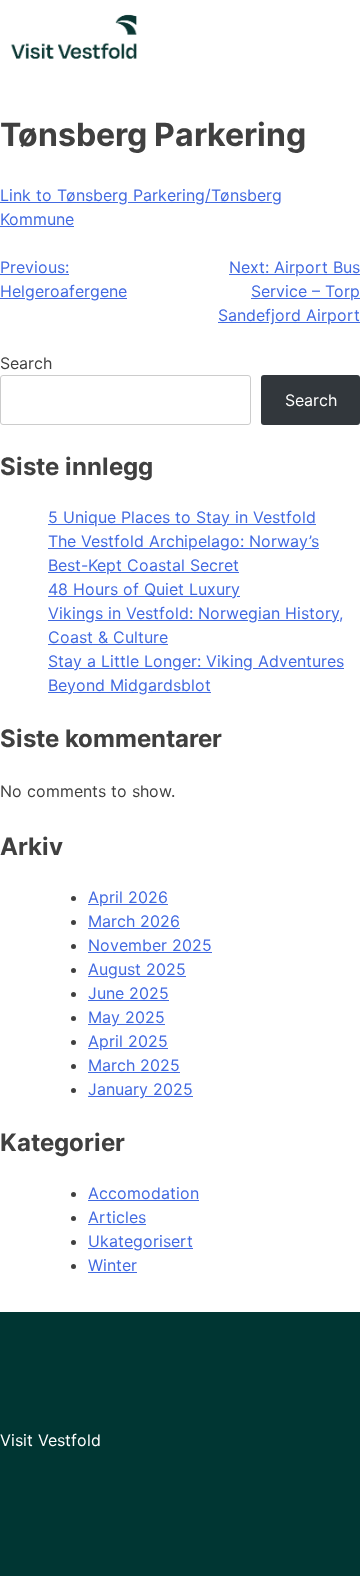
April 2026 (128, 897)
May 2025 (126, 1017)
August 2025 (137, 969)
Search (26, 363)
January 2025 (140, 1089)
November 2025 (150, 945)
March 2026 (134, 921)
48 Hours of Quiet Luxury (144, 589)
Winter (112, 1265)
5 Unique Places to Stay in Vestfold (182, 517)
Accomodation (143, 1193)
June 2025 (128, 993)
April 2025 (128, 1041)
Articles (117, 1217)
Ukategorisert (140, 1241)
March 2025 (134, 1065)
